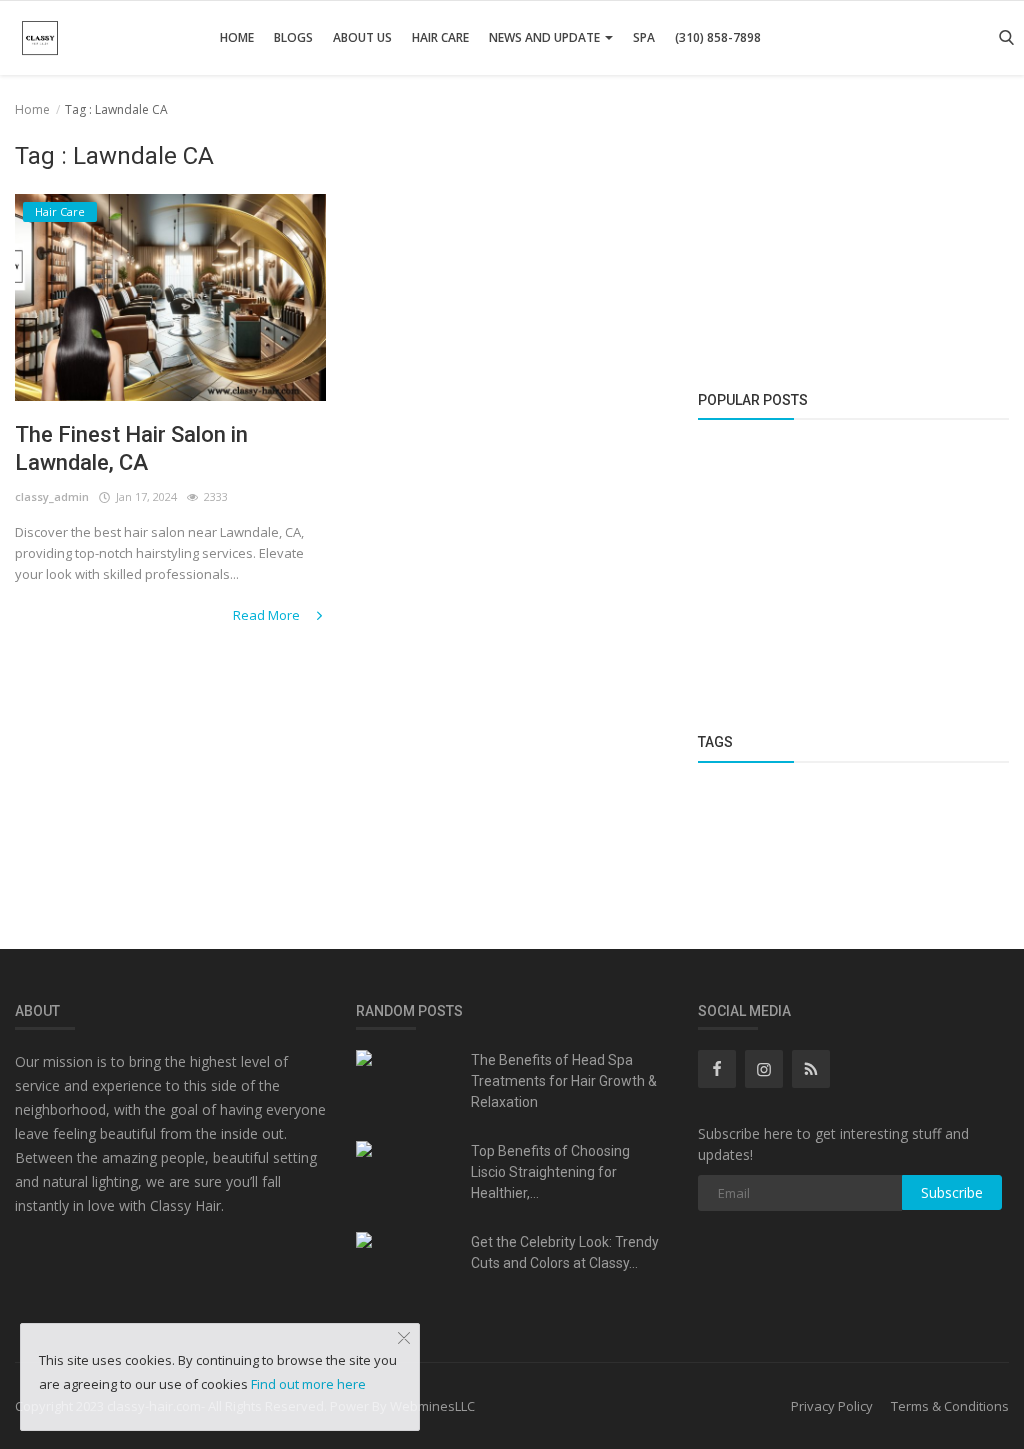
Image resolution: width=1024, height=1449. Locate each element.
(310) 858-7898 (718, 37)
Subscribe (952, 1192)
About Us (362, 37)
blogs (293, 37)
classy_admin (52, 496)
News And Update (546, 37)
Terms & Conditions (950, 1406)
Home (237, 37)
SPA (644, 37)
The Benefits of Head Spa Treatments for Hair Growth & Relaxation (564, 1081)
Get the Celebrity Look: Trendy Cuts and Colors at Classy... (565, 1252)
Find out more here (308, 1384)
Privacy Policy (832, 1406)
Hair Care (440, 37)
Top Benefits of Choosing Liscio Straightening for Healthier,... (550, 1172)
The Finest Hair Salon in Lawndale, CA (131, 448)
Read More (268, 615)
